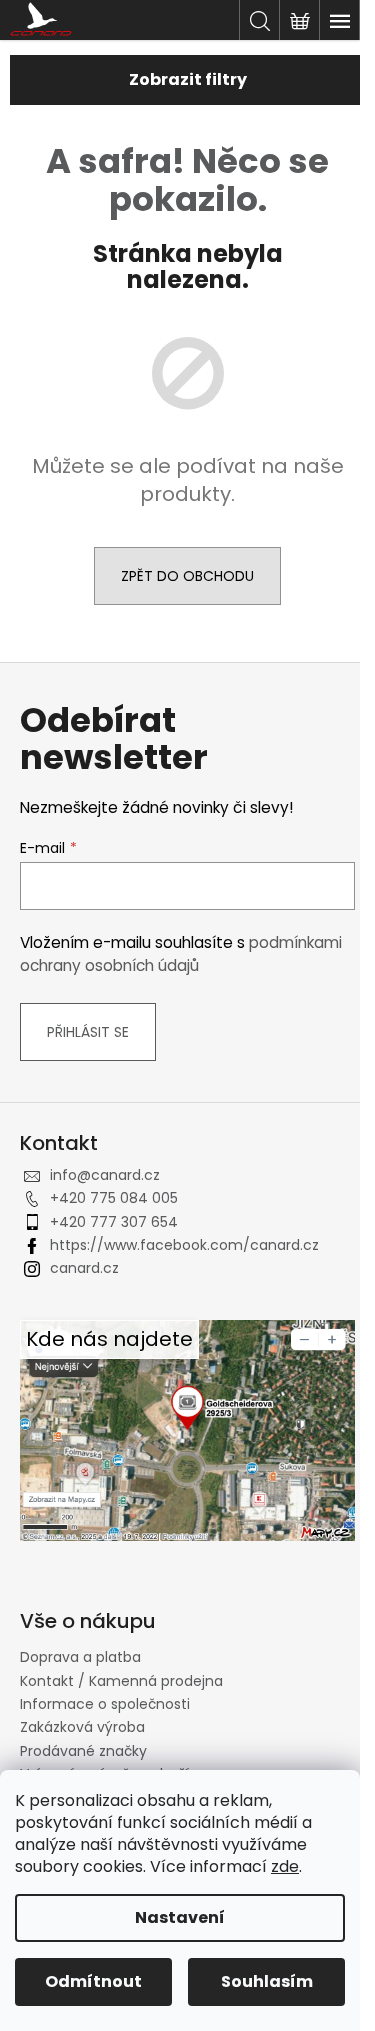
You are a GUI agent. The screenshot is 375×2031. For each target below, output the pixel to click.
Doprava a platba (80, 1657)
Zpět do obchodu (187, 576)
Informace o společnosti (105, 1704)
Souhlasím (267, 1981)
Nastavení (180, 1917)
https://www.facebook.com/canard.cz (184, 1245)
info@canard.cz (105, 1175)
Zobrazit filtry (188, 79)
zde (285, 1866)
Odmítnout (93, 1981)
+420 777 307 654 (114, 1222)
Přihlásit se (88, 1032)
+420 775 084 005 (114, 1198)
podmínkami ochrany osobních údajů (181, 953)
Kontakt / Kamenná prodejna (121, 1681)
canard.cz (84, 1268)
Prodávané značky (83, 1751)
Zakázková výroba (82, 1727)
